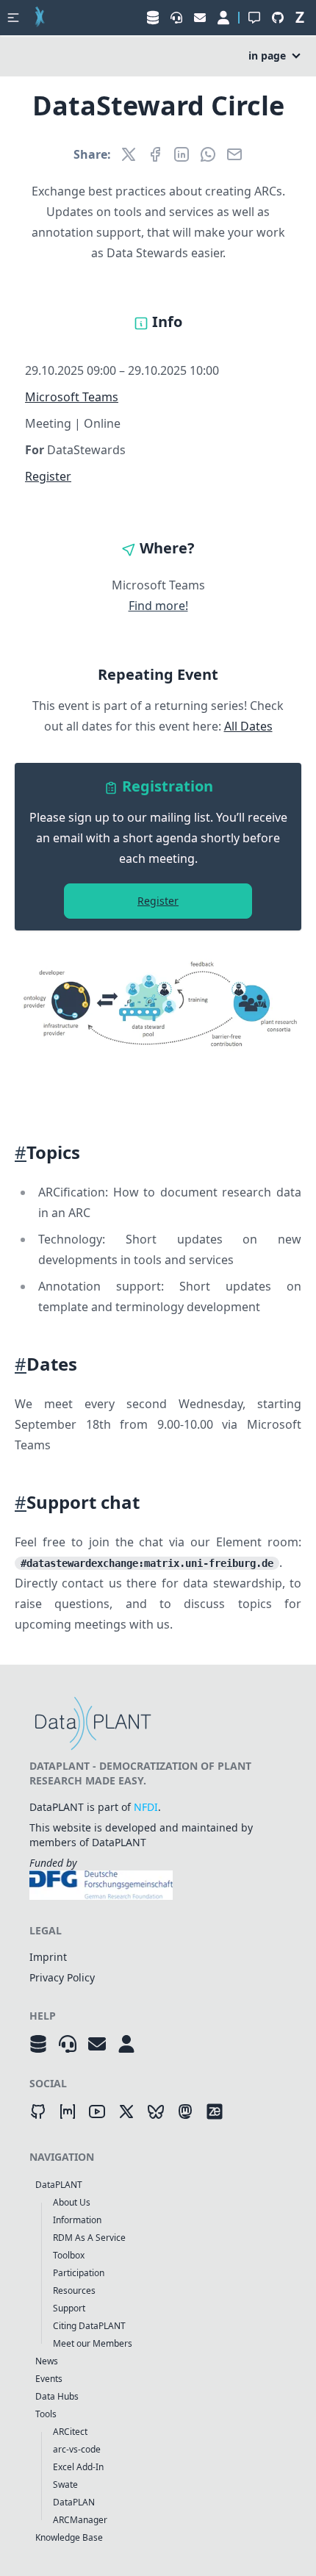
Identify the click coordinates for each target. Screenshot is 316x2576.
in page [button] (267, 55)
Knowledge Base (69, 2537)
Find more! (158, 606)
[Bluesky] (156, 2112)
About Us (72, 2202)
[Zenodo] (215, 2112)
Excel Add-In (78, 2467)
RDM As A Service (89, 2238)
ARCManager (80, 2520)
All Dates (248, 726)
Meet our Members (93, 2343)
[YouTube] (97, 2112)
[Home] (40, 18)
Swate (65, 2484)
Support (69, 2308)
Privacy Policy (62, 1977)
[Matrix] (68, 2112)
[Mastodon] (185, 2112)
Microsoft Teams (72, 397)
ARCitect (70, 2432)
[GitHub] (38, 2112)
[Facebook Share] (155, 154)
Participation (79, 2273)
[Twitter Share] (129, 154)
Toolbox (69, 2255)
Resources (74, 2290)
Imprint (48, 1957)
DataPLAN (74, 2502)
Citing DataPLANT (89, 2326)
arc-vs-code (77, 2449)
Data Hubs (57, 2396)
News (47, 2361)
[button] (13, 18)
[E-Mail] (97, 2044)
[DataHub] (38, 2044)
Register (48, 476)
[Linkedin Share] (182, 154)
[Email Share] (234, 154)
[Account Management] (126, 2044)
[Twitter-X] (126, 2112)
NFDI (146, 1807)
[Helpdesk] (68, 2044)
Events (49, 2379)
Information (77, 2220)
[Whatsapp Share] (208, 154)
